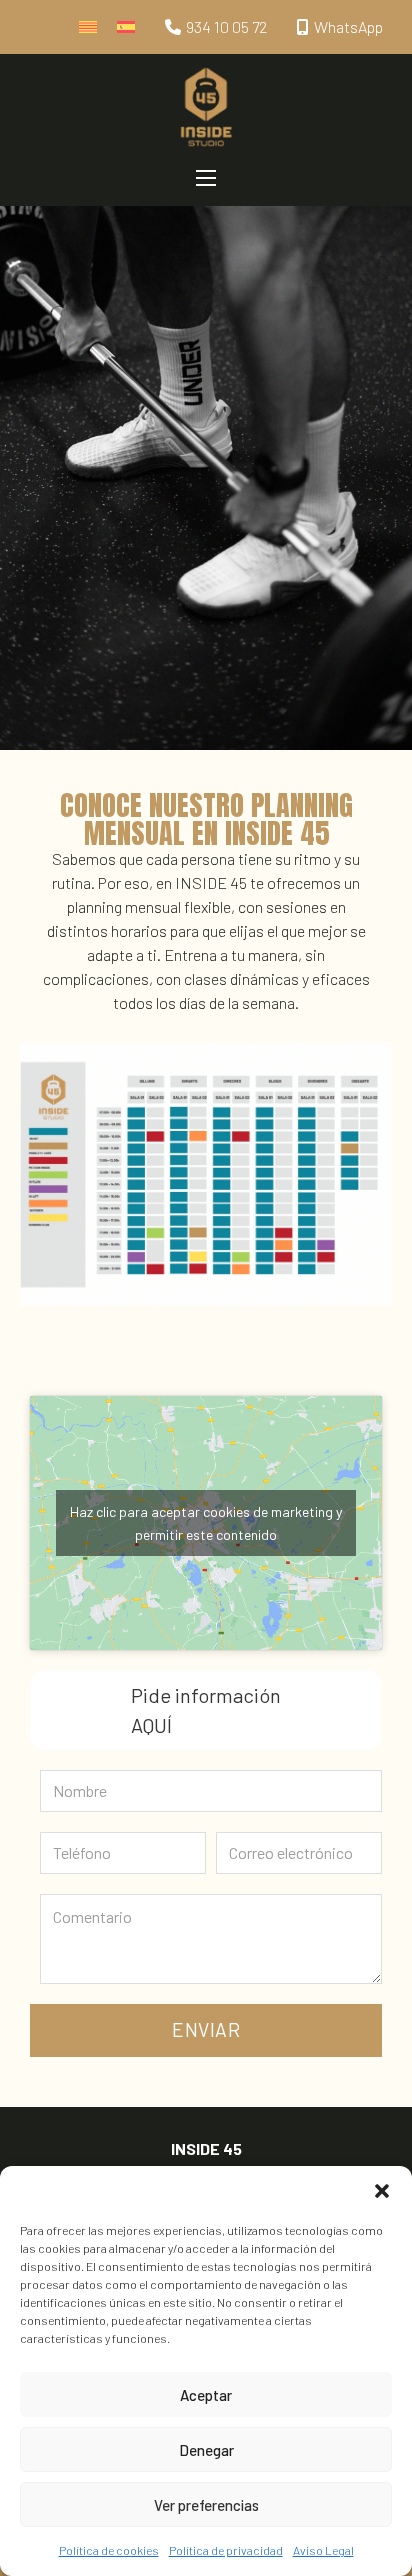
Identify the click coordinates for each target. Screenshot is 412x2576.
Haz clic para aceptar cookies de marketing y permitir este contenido (206, 1523)
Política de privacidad (226, 2550)
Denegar (206, 2450)
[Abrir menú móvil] (206, 178)
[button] (382, 2191)
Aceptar (206, 2395)
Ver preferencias (206, 2505)
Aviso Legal (323, 2550)
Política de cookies (109, 2550)
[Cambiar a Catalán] (88, 27)
